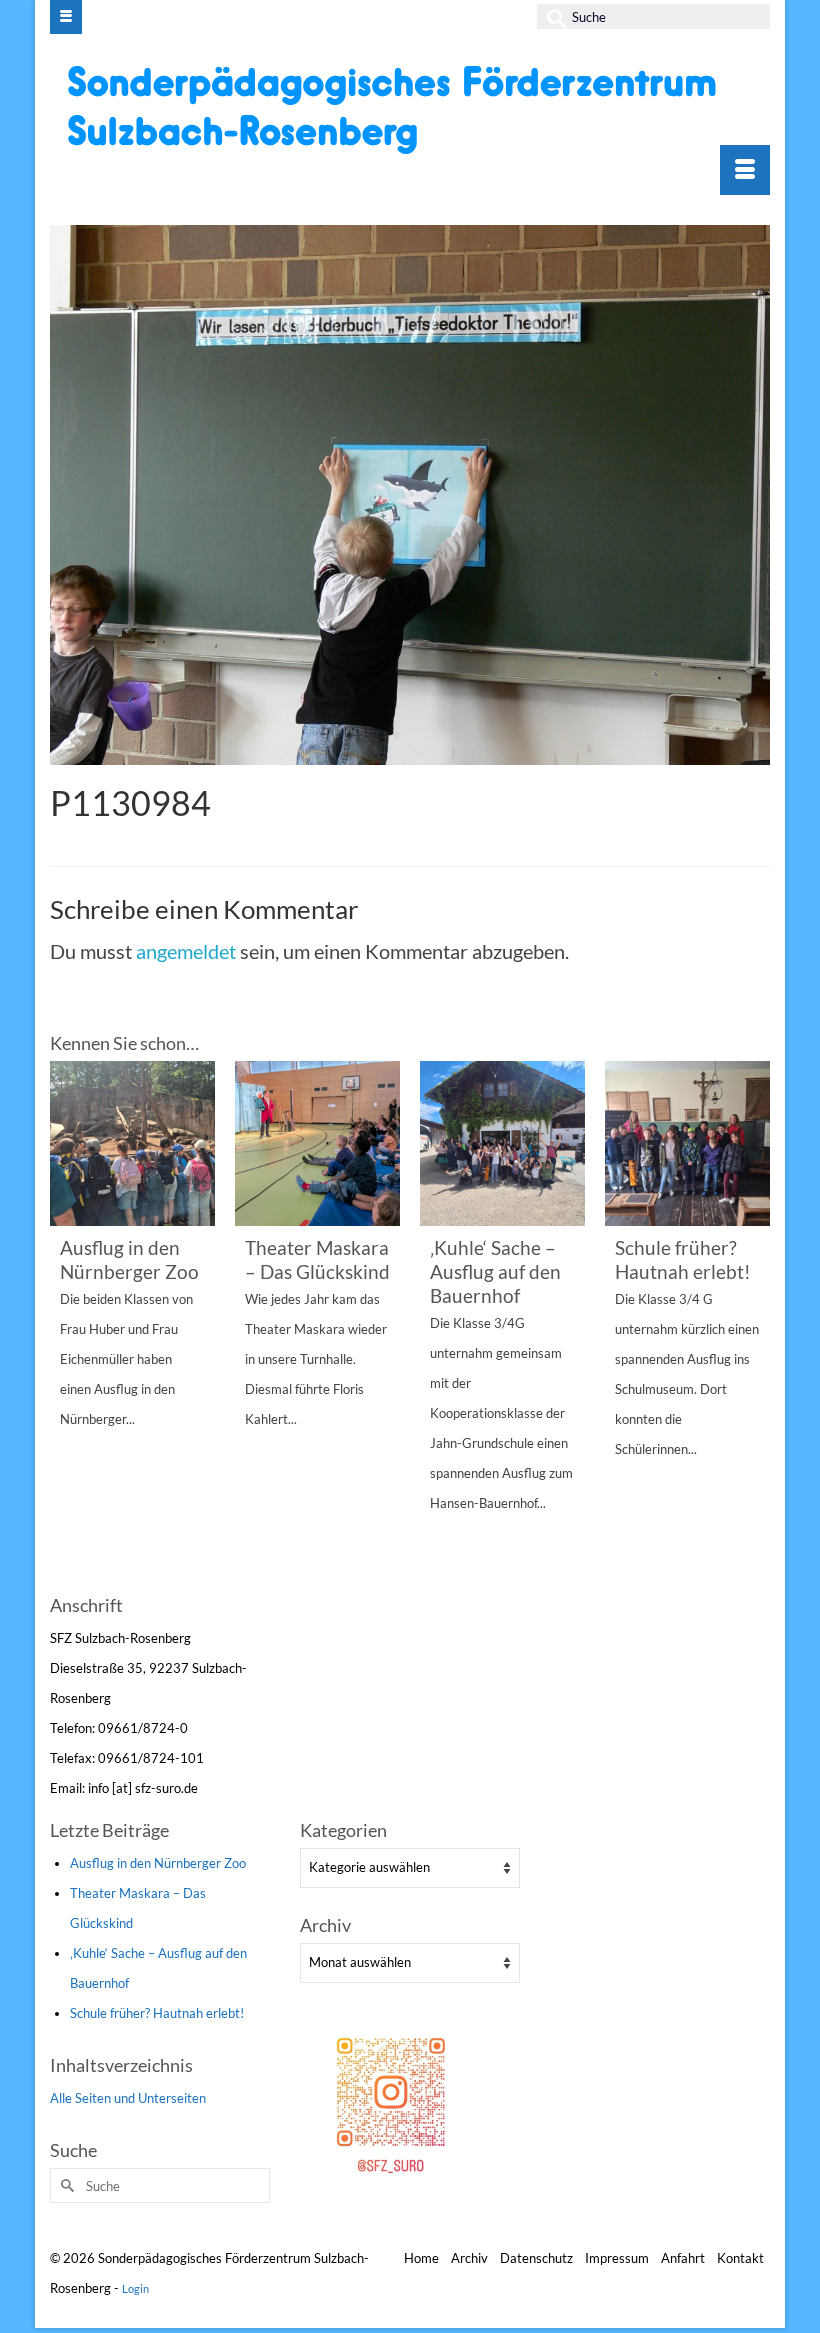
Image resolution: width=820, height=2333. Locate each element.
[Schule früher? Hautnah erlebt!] (687, 1143)
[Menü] (745, 170)
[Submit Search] (552, 16)
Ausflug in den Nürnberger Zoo (158, 1863)
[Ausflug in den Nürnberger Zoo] (132, 1143)
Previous (67, 1324)
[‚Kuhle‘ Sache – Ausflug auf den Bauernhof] (502, 1143)
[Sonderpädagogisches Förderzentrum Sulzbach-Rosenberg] (412, 109)
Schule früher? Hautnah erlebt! (157, 2013)
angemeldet (186, 951)
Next (752, 1324)
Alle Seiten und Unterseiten (128, 2098)
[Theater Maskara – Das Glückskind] (317, 1143)
